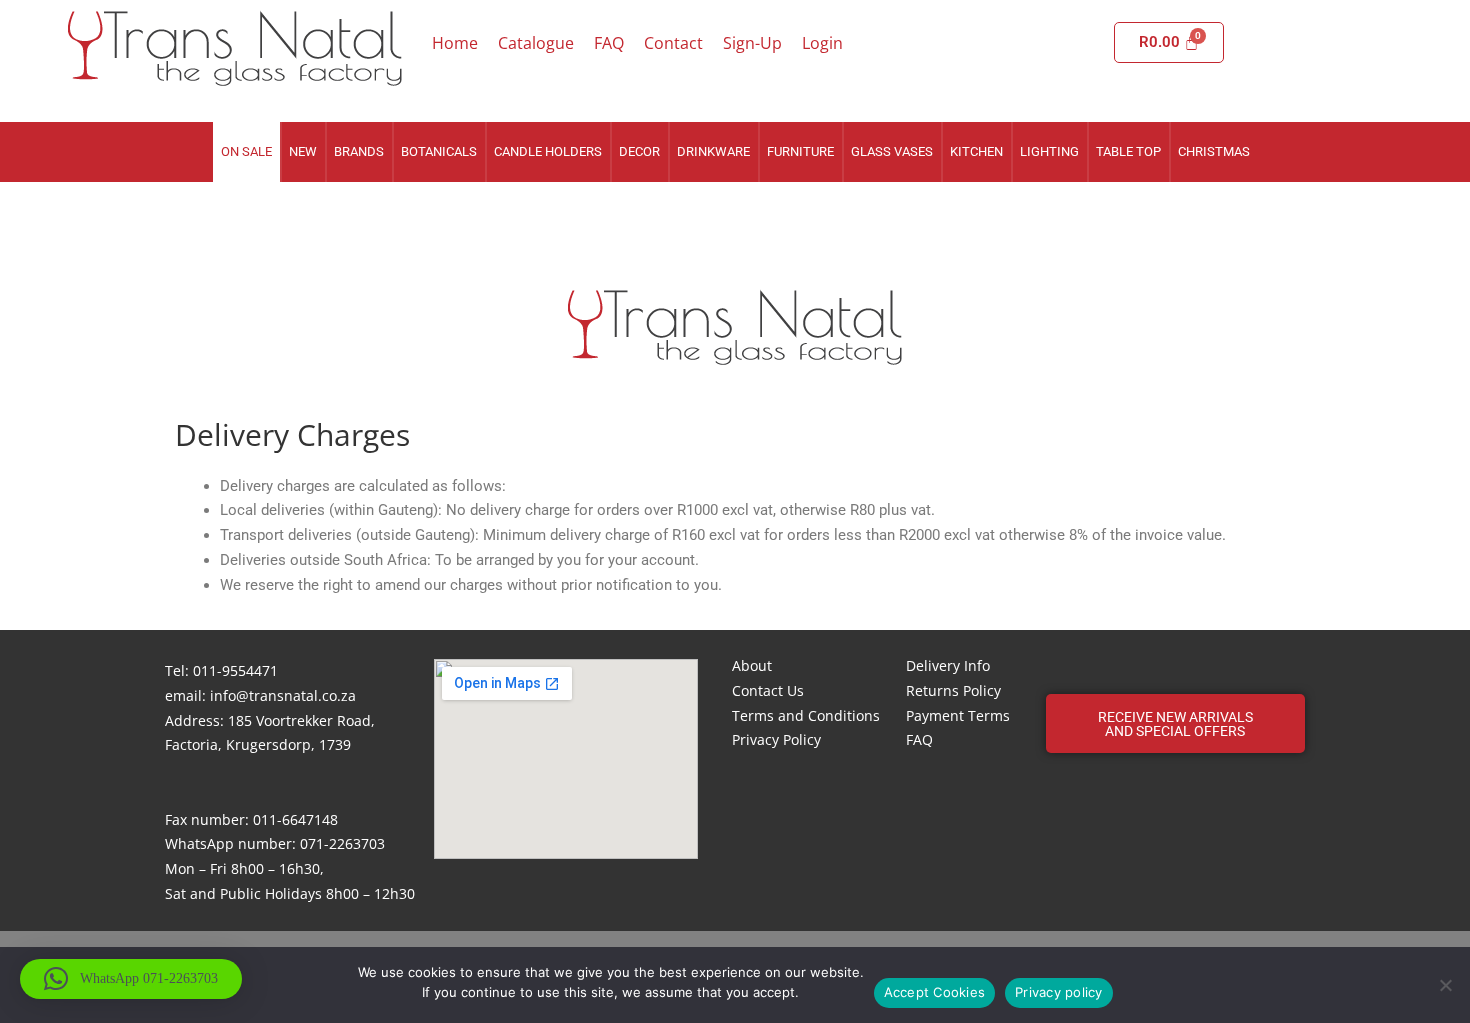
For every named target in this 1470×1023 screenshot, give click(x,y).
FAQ (609, 43)
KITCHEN (976, 151)
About (752, 665)
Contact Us (768, 690)
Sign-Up (752, 43)
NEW (303, 151)
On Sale (246, 151)
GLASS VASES (892, 151)
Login (822, 43)
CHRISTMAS (1214, 151)
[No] (1445, 985)
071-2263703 (342, 843)
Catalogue (536, 43)
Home (455, 43)
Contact (673, 43)
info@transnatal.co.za (283, 695)
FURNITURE (800, 151)
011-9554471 (235, 670)
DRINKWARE (713, 151)
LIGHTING (1049, 151)
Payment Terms (958, 715)
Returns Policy (953, 690)
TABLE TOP (1128, 151)
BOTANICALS (439, 151)
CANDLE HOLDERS (548, 151)
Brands (359, 151)
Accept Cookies (935, 992)
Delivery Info (948, 665)
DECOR (639, 151)
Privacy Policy (776, 739)
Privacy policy (1059, 992)
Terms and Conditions (806, 715)
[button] (1175, 723)
